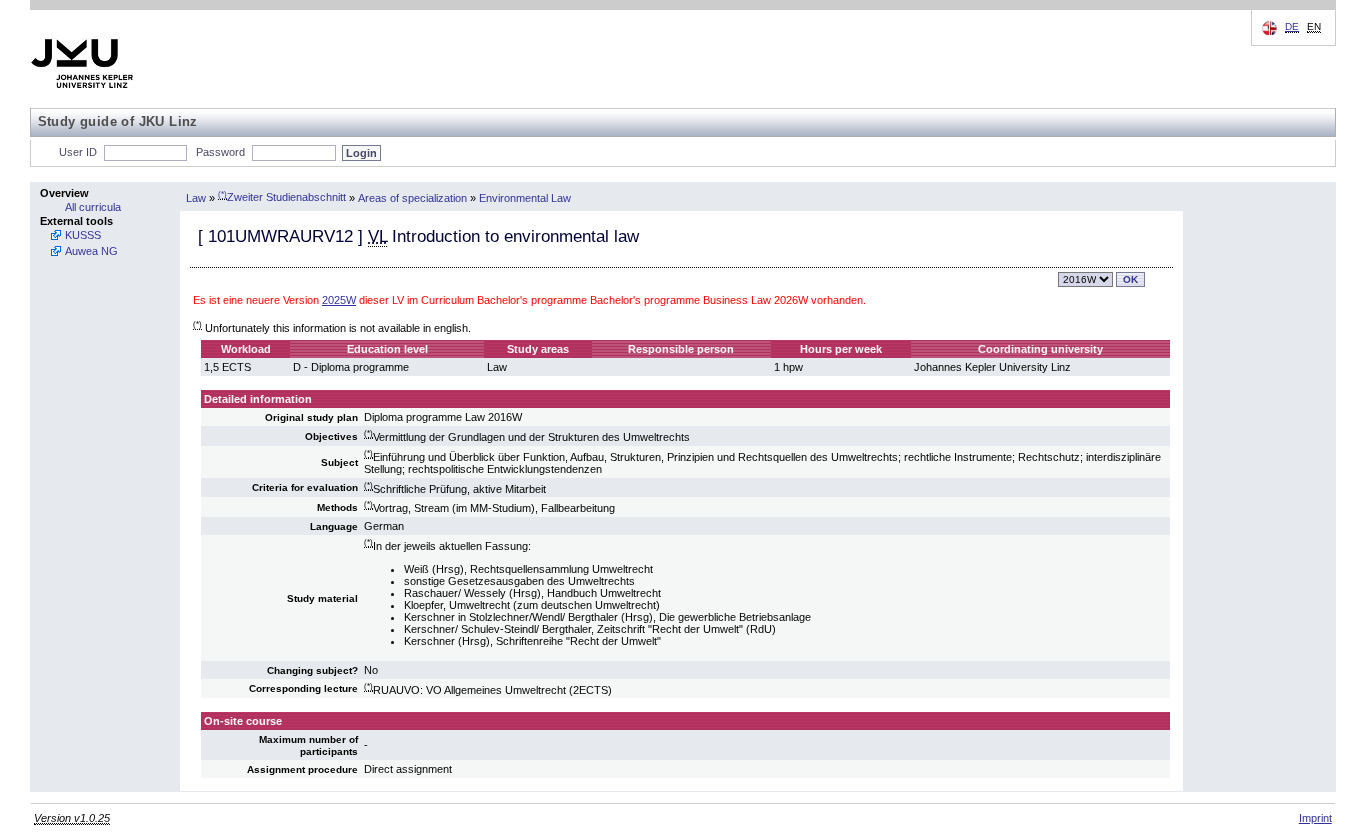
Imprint (1315, 818)
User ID (78, 152)
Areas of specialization (412, 197)
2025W (339, 300)
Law (196, 197)
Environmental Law (525, 197)
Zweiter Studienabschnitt (282, 197)
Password (220, 152)
